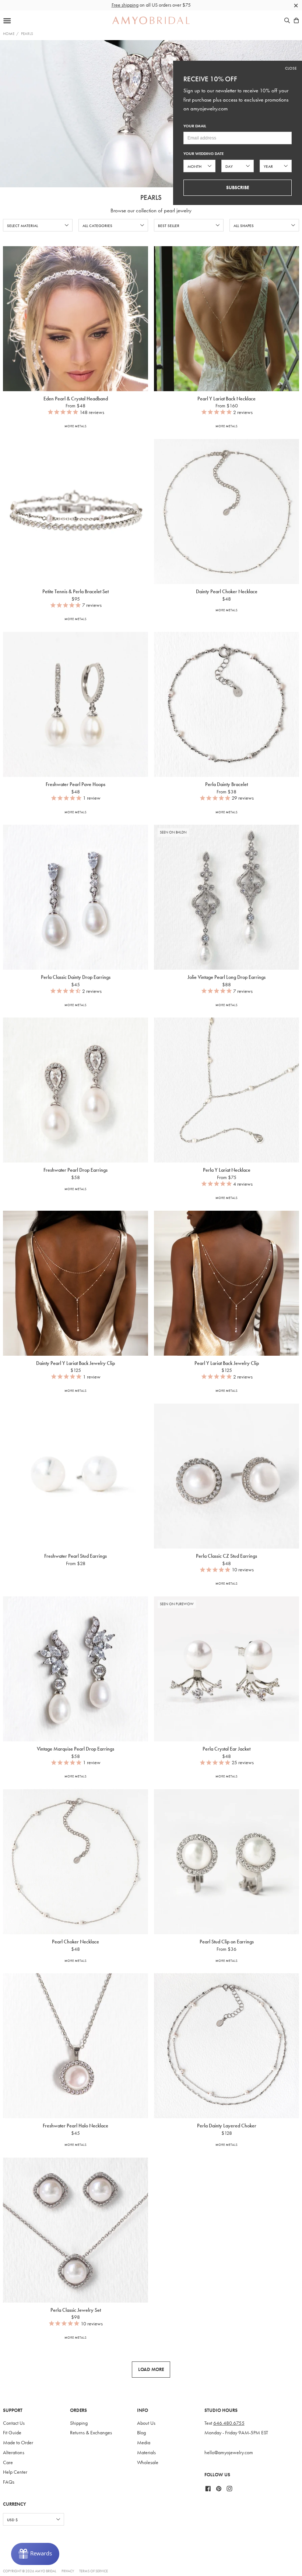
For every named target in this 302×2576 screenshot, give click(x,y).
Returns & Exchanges (91, 2433)
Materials (146, 2453)
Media (144, 2443)
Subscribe (238, 187)
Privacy (68, 2571)
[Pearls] (151, 114)
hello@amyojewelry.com (229, 2453)
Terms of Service (94, 2571)
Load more (151, 2369)
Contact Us (14, 2423)
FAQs (9, 2482)
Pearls (27, 33)
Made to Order (18, 2443)
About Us (146, 2423)
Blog (141, 2433)
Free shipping (125, 5)
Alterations (14, 2453)
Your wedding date (203, 154)
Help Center (15, 2472)
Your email (195, 126)
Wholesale (148, 2462)
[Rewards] (35, 2554)
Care (8, 2462)
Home (9, 33)
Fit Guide (12, 2433)
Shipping (79, 2423)
